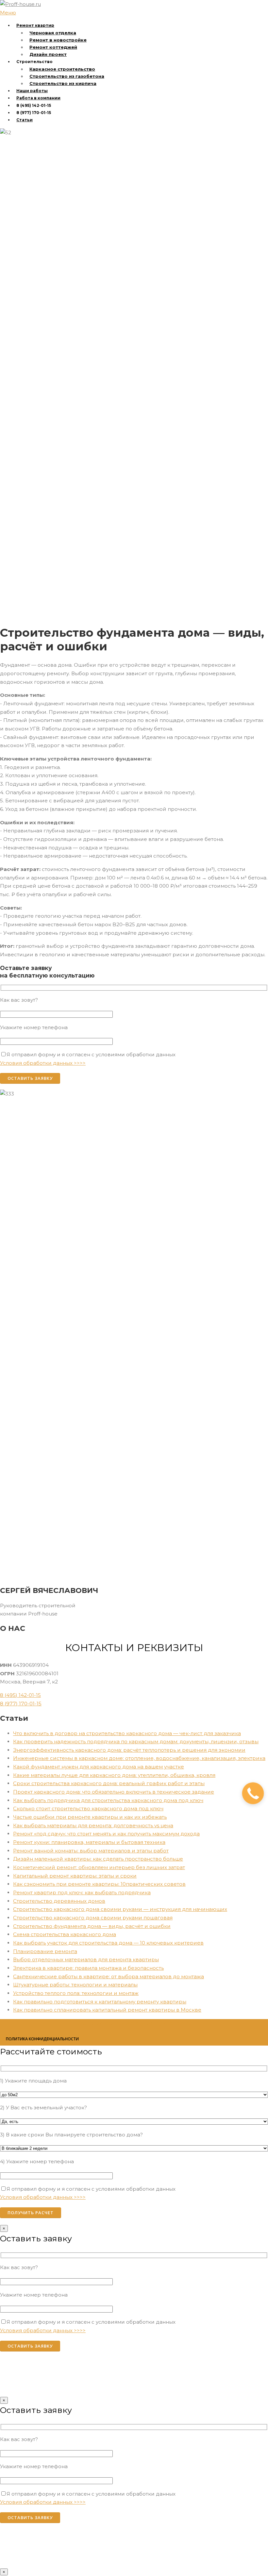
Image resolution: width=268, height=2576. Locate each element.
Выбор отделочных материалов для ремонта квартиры (86, 1959)
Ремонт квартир (35, 25)
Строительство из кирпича (63, 83)
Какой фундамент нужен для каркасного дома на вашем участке (99, 1767)
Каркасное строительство (62, 69)
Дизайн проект (48, 54)
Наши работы (32, 91)
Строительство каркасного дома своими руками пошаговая (93, 1918)
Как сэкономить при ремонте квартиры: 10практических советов (99, 1884)
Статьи (25, 120)
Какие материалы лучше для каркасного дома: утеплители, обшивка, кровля (114, 1775)
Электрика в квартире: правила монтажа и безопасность (88, 1968)
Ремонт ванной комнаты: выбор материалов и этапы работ (91, 1851)
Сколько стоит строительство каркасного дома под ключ (88, 1808)
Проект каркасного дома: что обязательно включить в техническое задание (114, 1792)
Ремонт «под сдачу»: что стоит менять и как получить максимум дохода (106, 1834)
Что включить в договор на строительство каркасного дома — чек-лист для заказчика (127, 1733)
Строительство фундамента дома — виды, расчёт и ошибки (92, 1926)
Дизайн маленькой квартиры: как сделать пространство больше (98, 1859)
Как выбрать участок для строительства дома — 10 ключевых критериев (108, 1943)
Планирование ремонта (45, 1951)
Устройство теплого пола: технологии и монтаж (76, 1993)
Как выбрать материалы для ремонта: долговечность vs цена (93, 1825)
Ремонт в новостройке (58, 40)
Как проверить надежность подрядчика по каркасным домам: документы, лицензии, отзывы (136, 1741)
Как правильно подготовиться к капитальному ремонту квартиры (100, 2002)
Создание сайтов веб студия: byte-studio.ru (134, 2023)
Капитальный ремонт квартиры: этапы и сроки (75, 1876)
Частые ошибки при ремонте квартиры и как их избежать (90, 1817)
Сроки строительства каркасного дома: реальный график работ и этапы (109, 1783)
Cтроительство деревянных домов (59, 1901)
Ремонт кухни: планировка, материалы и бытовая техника (89, 1842)
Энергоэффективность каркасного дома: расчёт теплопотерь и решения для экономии (129, 1750)
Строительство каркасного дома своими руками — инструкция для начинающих (120, 1909)
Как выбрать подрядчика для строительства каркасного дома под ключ (108, 1800)
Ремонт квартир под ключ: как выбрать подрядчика (82, 1892)
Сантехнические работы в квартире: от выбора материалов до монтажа (109, 1976)
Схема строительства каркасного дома (65, 1934)
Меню (8, 13)
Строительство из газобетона (67, 76)
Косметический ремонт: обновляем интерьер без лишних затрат (99, 1867)
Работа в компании (38, 98)
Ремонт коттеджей (53, 47)
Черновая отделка (53, 33)
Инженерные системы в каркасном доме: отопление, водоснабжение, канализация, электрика (139, 1758)
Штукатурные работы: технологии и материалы (75, 1985)
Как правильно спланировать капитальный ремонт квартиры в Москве (107, 2010)
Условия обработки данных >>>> (43, 1063)
